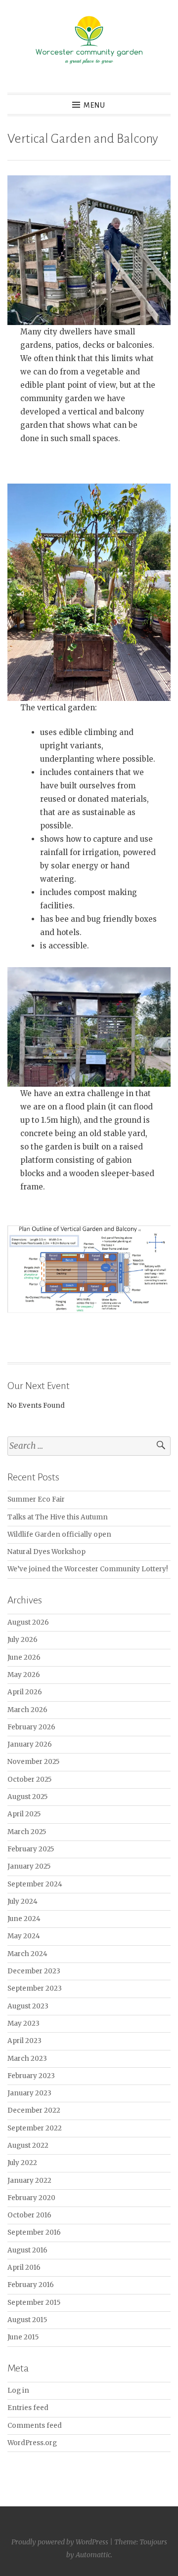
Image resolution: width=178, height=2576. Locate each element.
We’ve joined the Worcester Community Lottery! (88, 1569)
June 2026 (24, 1657)
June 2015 (23, 2337)
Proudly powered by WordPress (60, 2542)
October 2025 (29, 1779)
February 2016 (31, 2285)
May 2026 (24, 1675)
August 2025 (27, 1797)
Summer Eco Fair (36, 1499)
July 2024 (22, 1901)
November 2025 (33, 1762)
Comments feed (35, 2426)
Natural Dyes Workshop (46, 1552)
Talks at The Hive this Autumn (58, 1517)
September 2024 (35, 1884)
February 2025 (31, 1849)
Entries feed (28, 2408)
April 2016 (24, 2268)
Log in (18, 2391)
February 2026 (31, 1727)
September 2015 (34, 2303)
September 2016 (34, 2232)
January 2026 (30, 1744)
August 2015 (27, 2320)
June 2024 (24, 1919)
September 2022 (35, 2128)
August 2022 (28, 2146)
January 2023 (29, 2093)
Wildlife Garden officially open (59, 1534)
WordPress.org (32, 2443)
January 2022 (29, 2181)
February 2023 (31, 2076)
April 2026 (25, 1692)
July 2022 (22, 2163)
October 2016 (29, 2215)
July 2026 (22, 1640)
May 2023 (23, 2024)
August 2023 (28, 2006)
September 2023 (35, 1988)
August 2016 (27, 2250)
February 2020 (31, 2198)
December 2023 (34, 1971)
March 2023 (27, 2059)
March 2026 (27, 1710)
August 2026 (28, 1622)
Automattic (93, 2555)
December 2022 (34, 2110)
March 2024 (27, 1954)
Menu (94, 105)
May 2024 (24, 1936)
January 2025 (29, 1866)
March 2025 (27, 1832)
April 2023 (24, 2041)
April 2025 (24, 1814)
